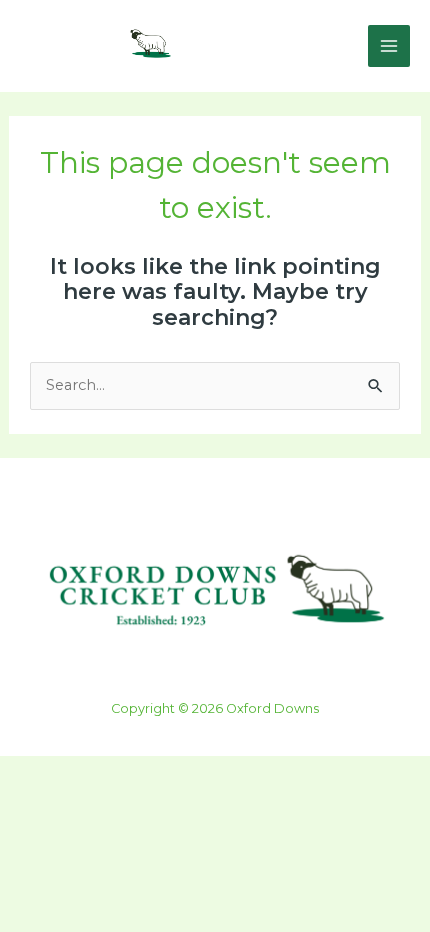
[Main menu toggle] (389, 46)
